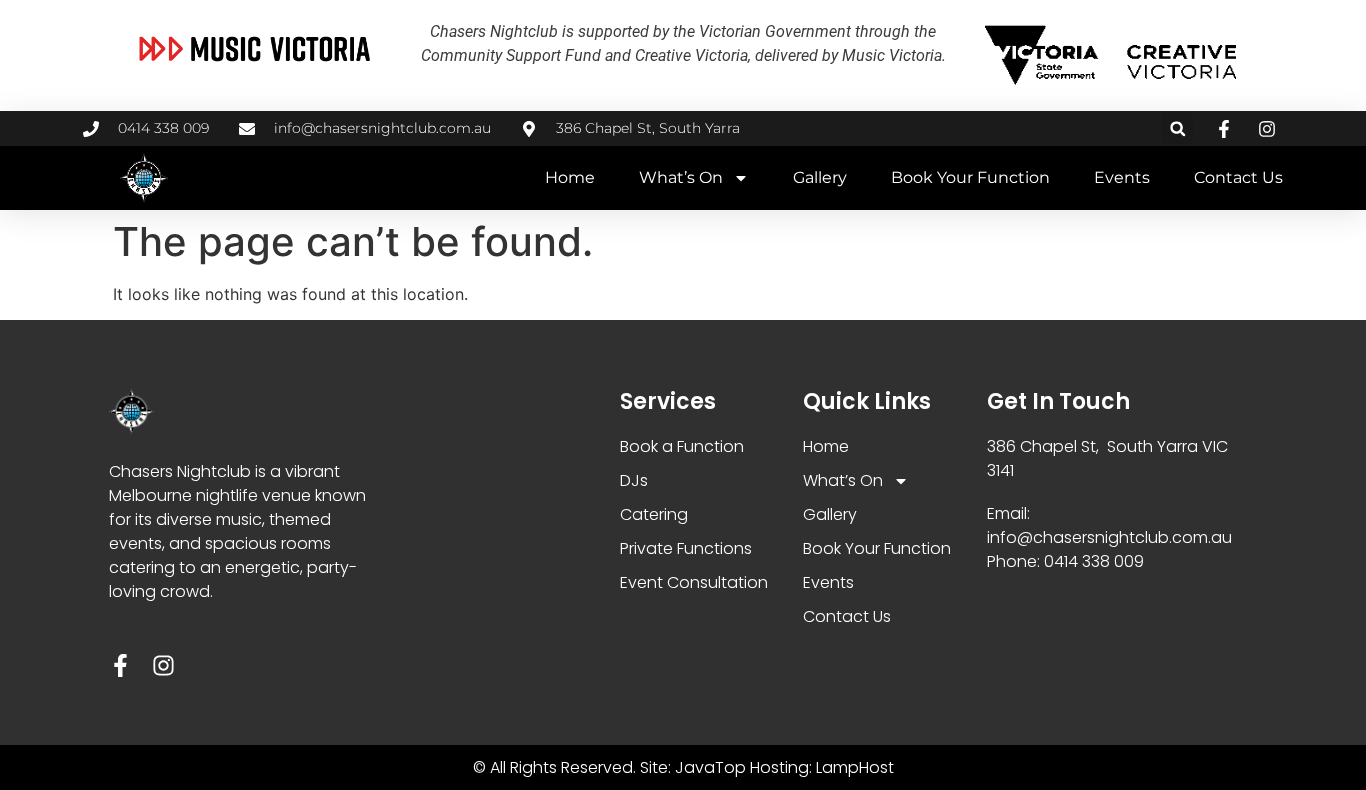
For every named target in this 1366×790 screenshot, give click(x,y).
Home (570, 177)
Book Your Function (970, 177)
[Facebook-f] (120, 665)
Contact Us (1238, 177)
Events (1122, 177)
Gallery (820, 177)
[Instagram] (163, 665)
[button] (1177, 128)
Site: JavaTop (693, 767)
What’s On (681, 177)
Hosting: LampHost (822, 767)
